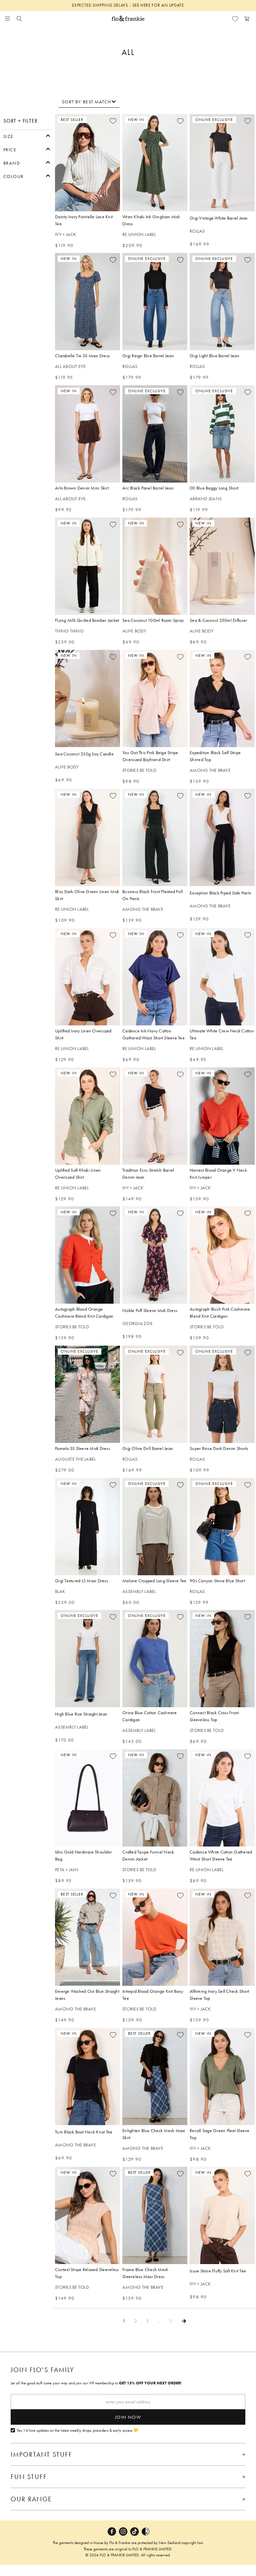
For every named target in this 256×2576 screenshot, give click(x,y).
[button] (27, 136)
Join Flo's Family (42, 2370)
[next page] (184, 2321)
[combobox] (89, 102)
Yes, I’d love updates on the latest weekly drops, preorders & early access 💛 (77, 2431)
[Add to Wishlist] (113, 121)
